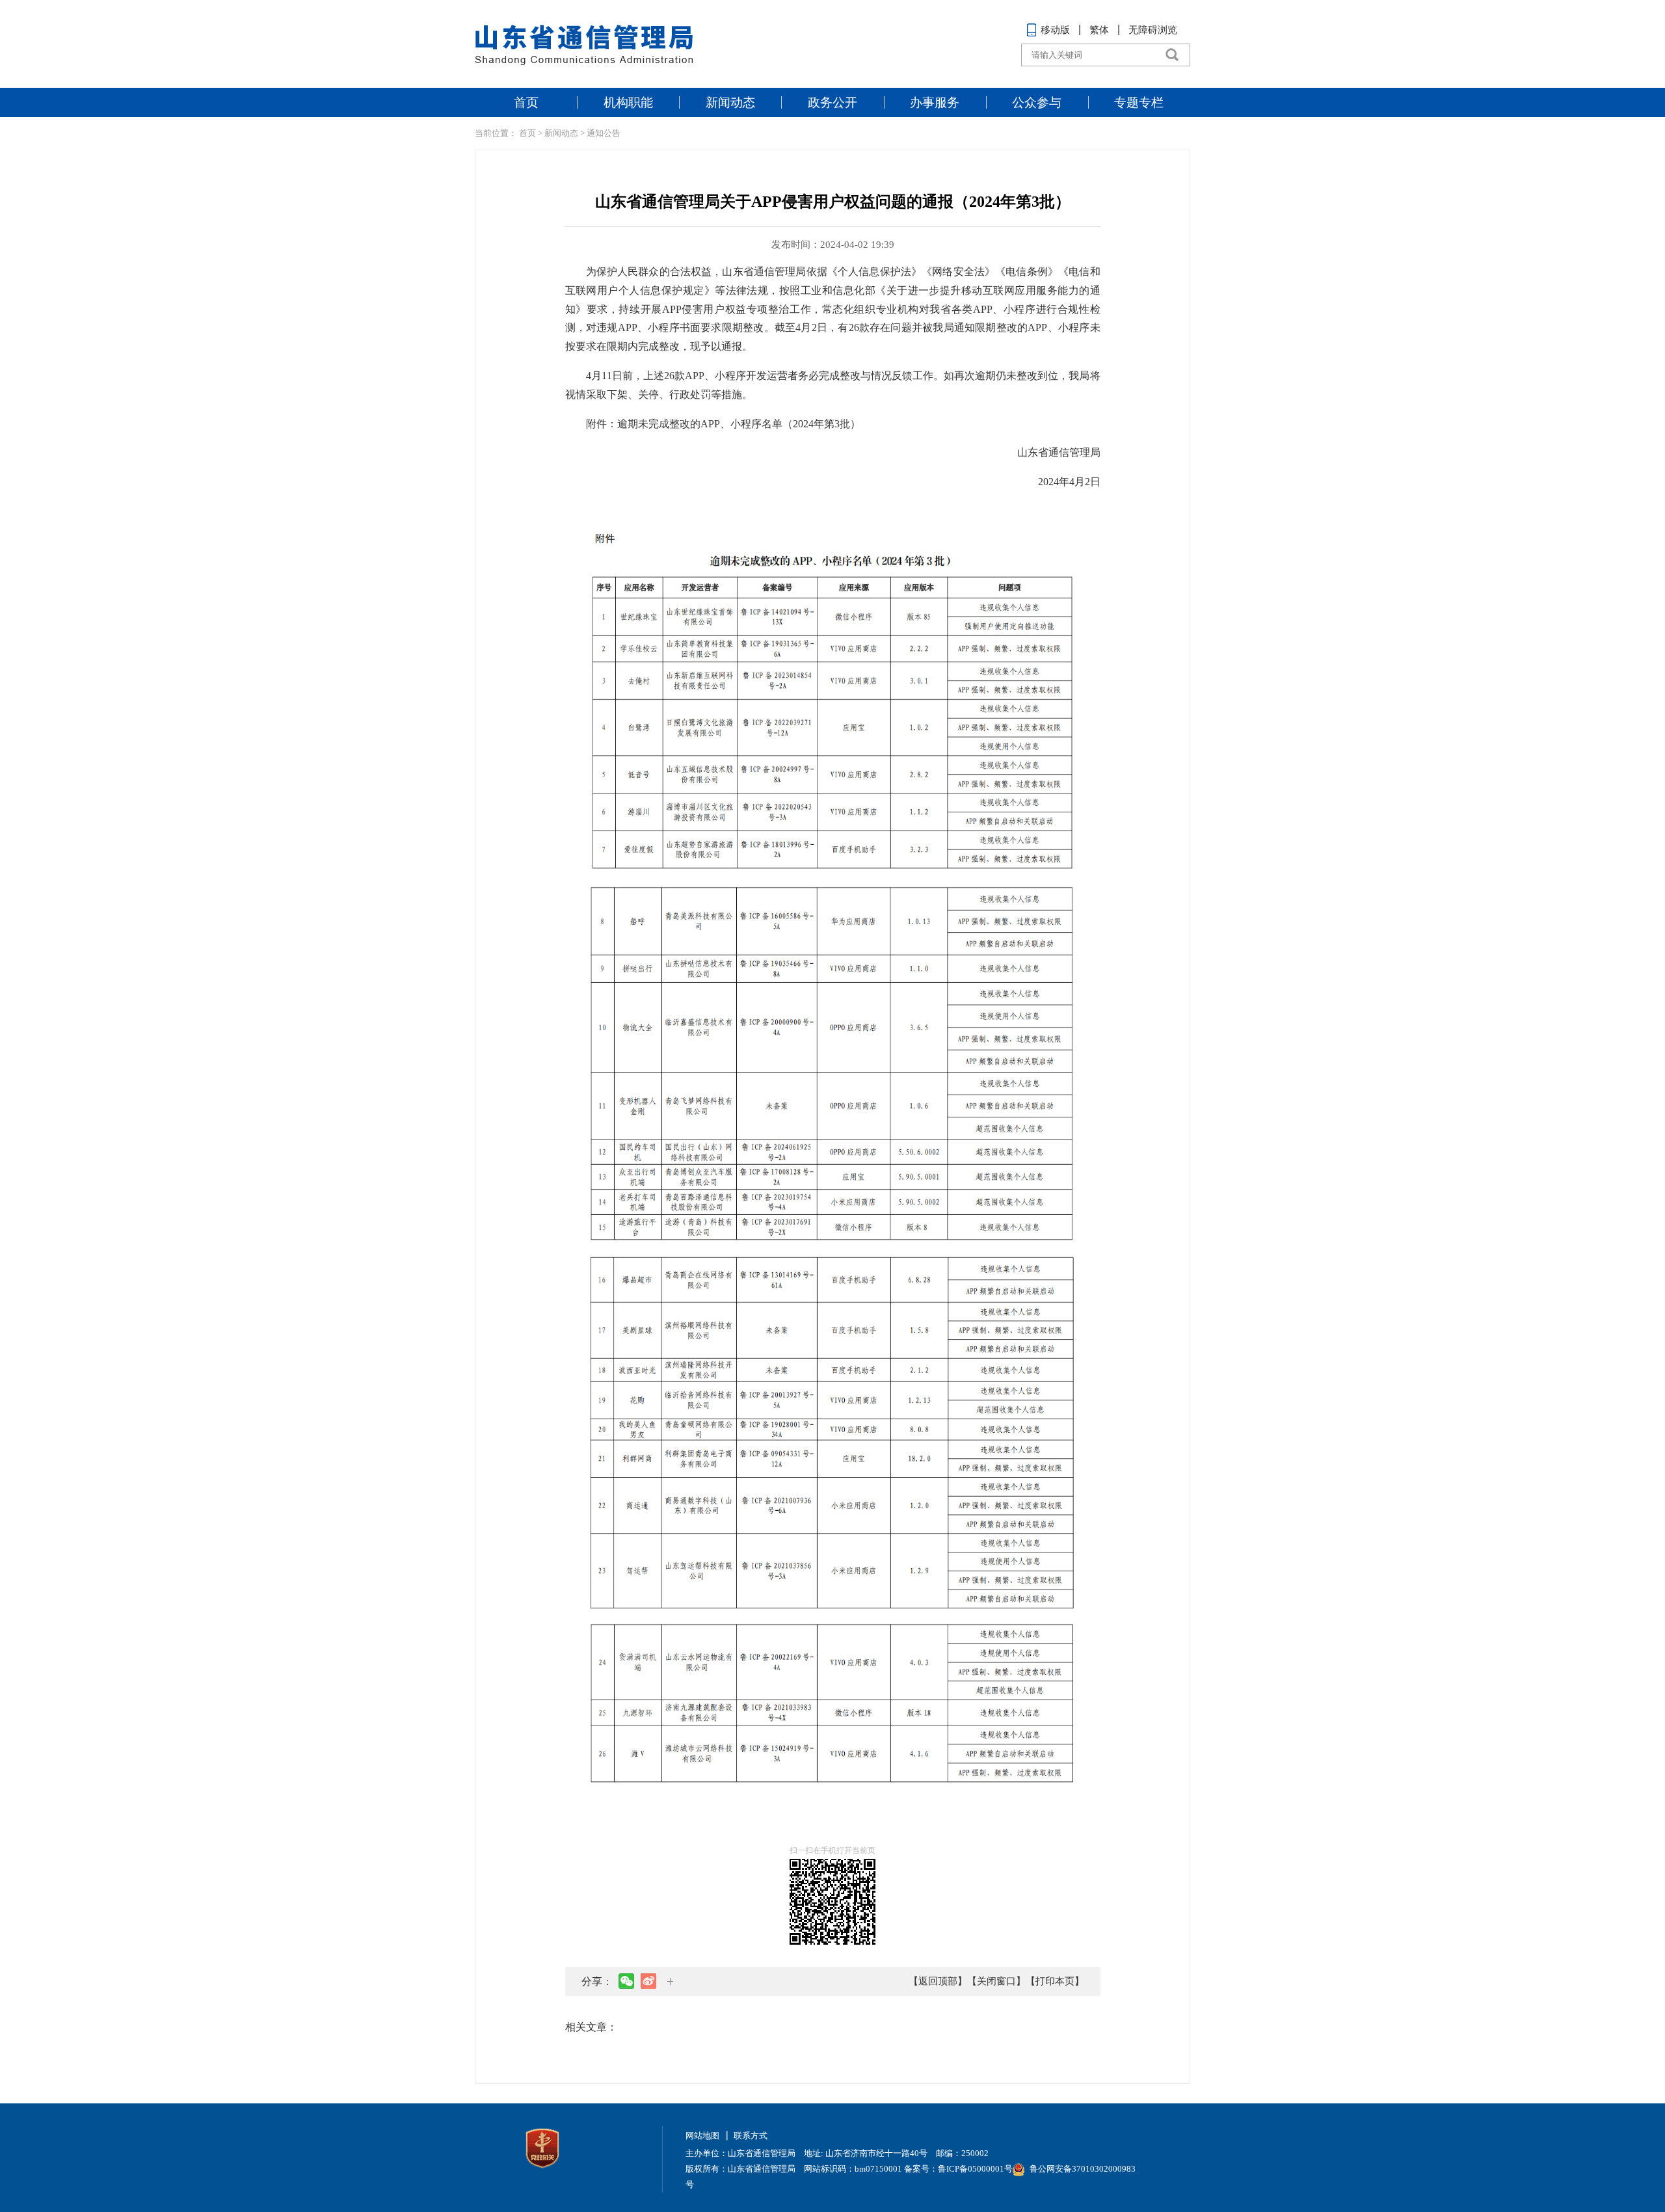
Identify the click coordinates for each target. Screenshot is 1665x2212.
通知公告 (604, 133)
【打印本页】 (1055, 1981)
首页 (526, 102)
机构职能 (628, 102)
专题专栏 (1139, 102)
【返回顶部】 (938, 1981)
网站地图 (702, 2136)
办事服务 (935, 102)
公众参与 (1037, 102)
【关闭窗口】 (996, 1981)
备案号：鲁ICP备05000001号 (958, 2169)
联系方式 (751, 2136)
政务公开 (832, 102)
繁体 (1099, 30)
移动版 (1055, 30)
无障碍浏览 (1153, 30)
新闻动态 (730, 102)
